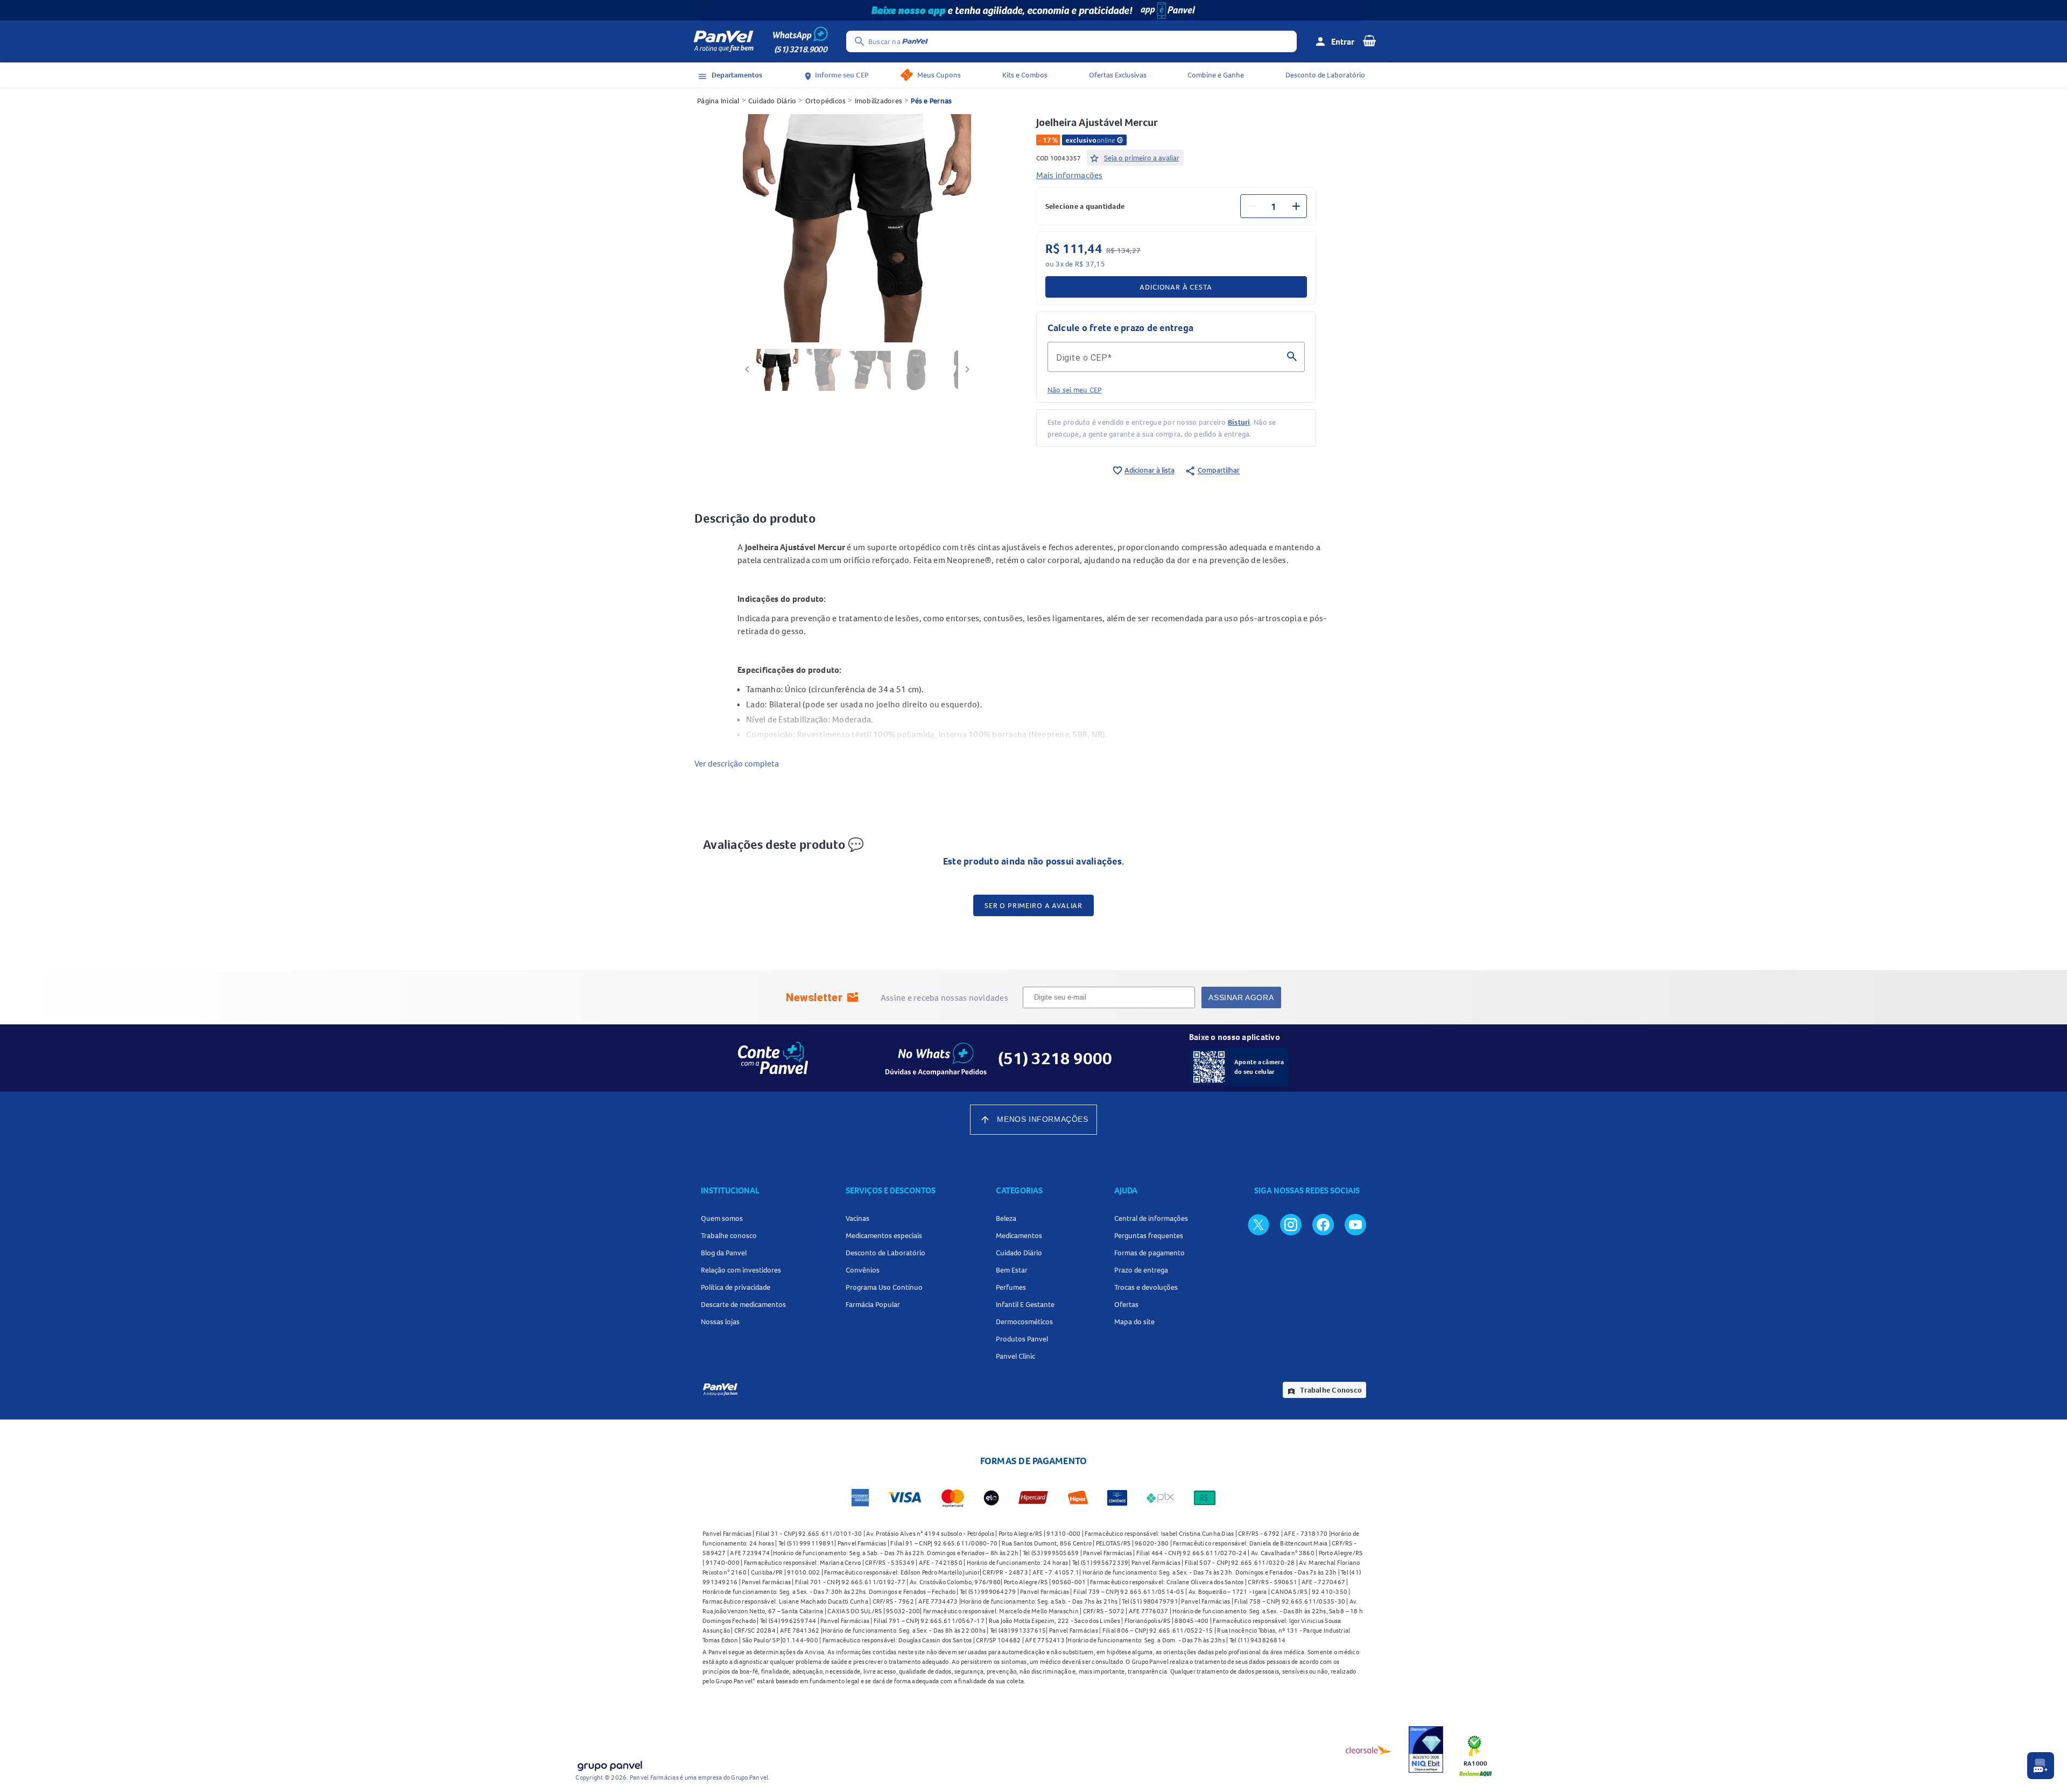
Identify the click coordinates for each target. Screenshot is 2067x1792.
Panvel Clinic (1015, 1356)
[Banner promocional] (1033, 10)
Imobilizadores (879, 101)
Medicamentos (1019, 1235)
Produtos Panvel (1022, 1339)
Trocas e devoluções (1146, 1287)
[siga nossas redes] (1259, 1224)
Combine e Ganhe (1216, 75)
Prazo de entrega (1141, 1270)
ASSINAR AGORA (1241, 997)
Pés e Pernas (931, 101)
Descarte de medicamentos (743, 1304)
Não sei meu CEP (1075, 390)
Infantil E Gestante (1025, 1304)
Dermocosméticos (1024, 1322)
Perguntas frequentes (1149, 1235)
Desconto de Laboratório (1325, 75)
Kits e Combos (1025, 75)
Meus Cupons (939, 75)
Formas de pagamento (1149, 1253)
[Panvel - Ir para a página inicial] (723, 41)
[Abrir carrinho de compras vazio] (1369, 40)
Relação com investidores (741, 1270)
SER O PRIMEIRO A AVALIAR (1033, 905)
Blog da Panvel (724, 1253)
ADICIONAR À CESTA (1176, 287)
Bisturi (1239, 422)
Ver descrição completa (737, 763)
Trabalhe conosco (729, 1235)
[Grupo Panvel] (609, 1764)
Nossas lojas (720, 1322)
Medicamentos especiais (884, 1235)
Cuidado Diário (772, 101)
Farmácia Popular (873, 1304)
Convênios (863, 1270)
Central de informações (1151, 1218)
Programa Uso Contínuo (884, 1287)
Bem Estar (1012, 1270)
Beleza (1006, 1218)
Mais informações (1070, 175)
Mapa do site (1134, 1322)
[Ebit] (1426, 1749)
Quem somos (722, 1218)
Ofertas (1126, 1304)
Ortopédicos (826, 101)
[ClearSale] (1369, 1749)
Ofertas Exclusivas (1118, 75)
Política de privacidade (736, 1287)
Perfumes (1011, 1287)
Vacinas (857, 1218)
